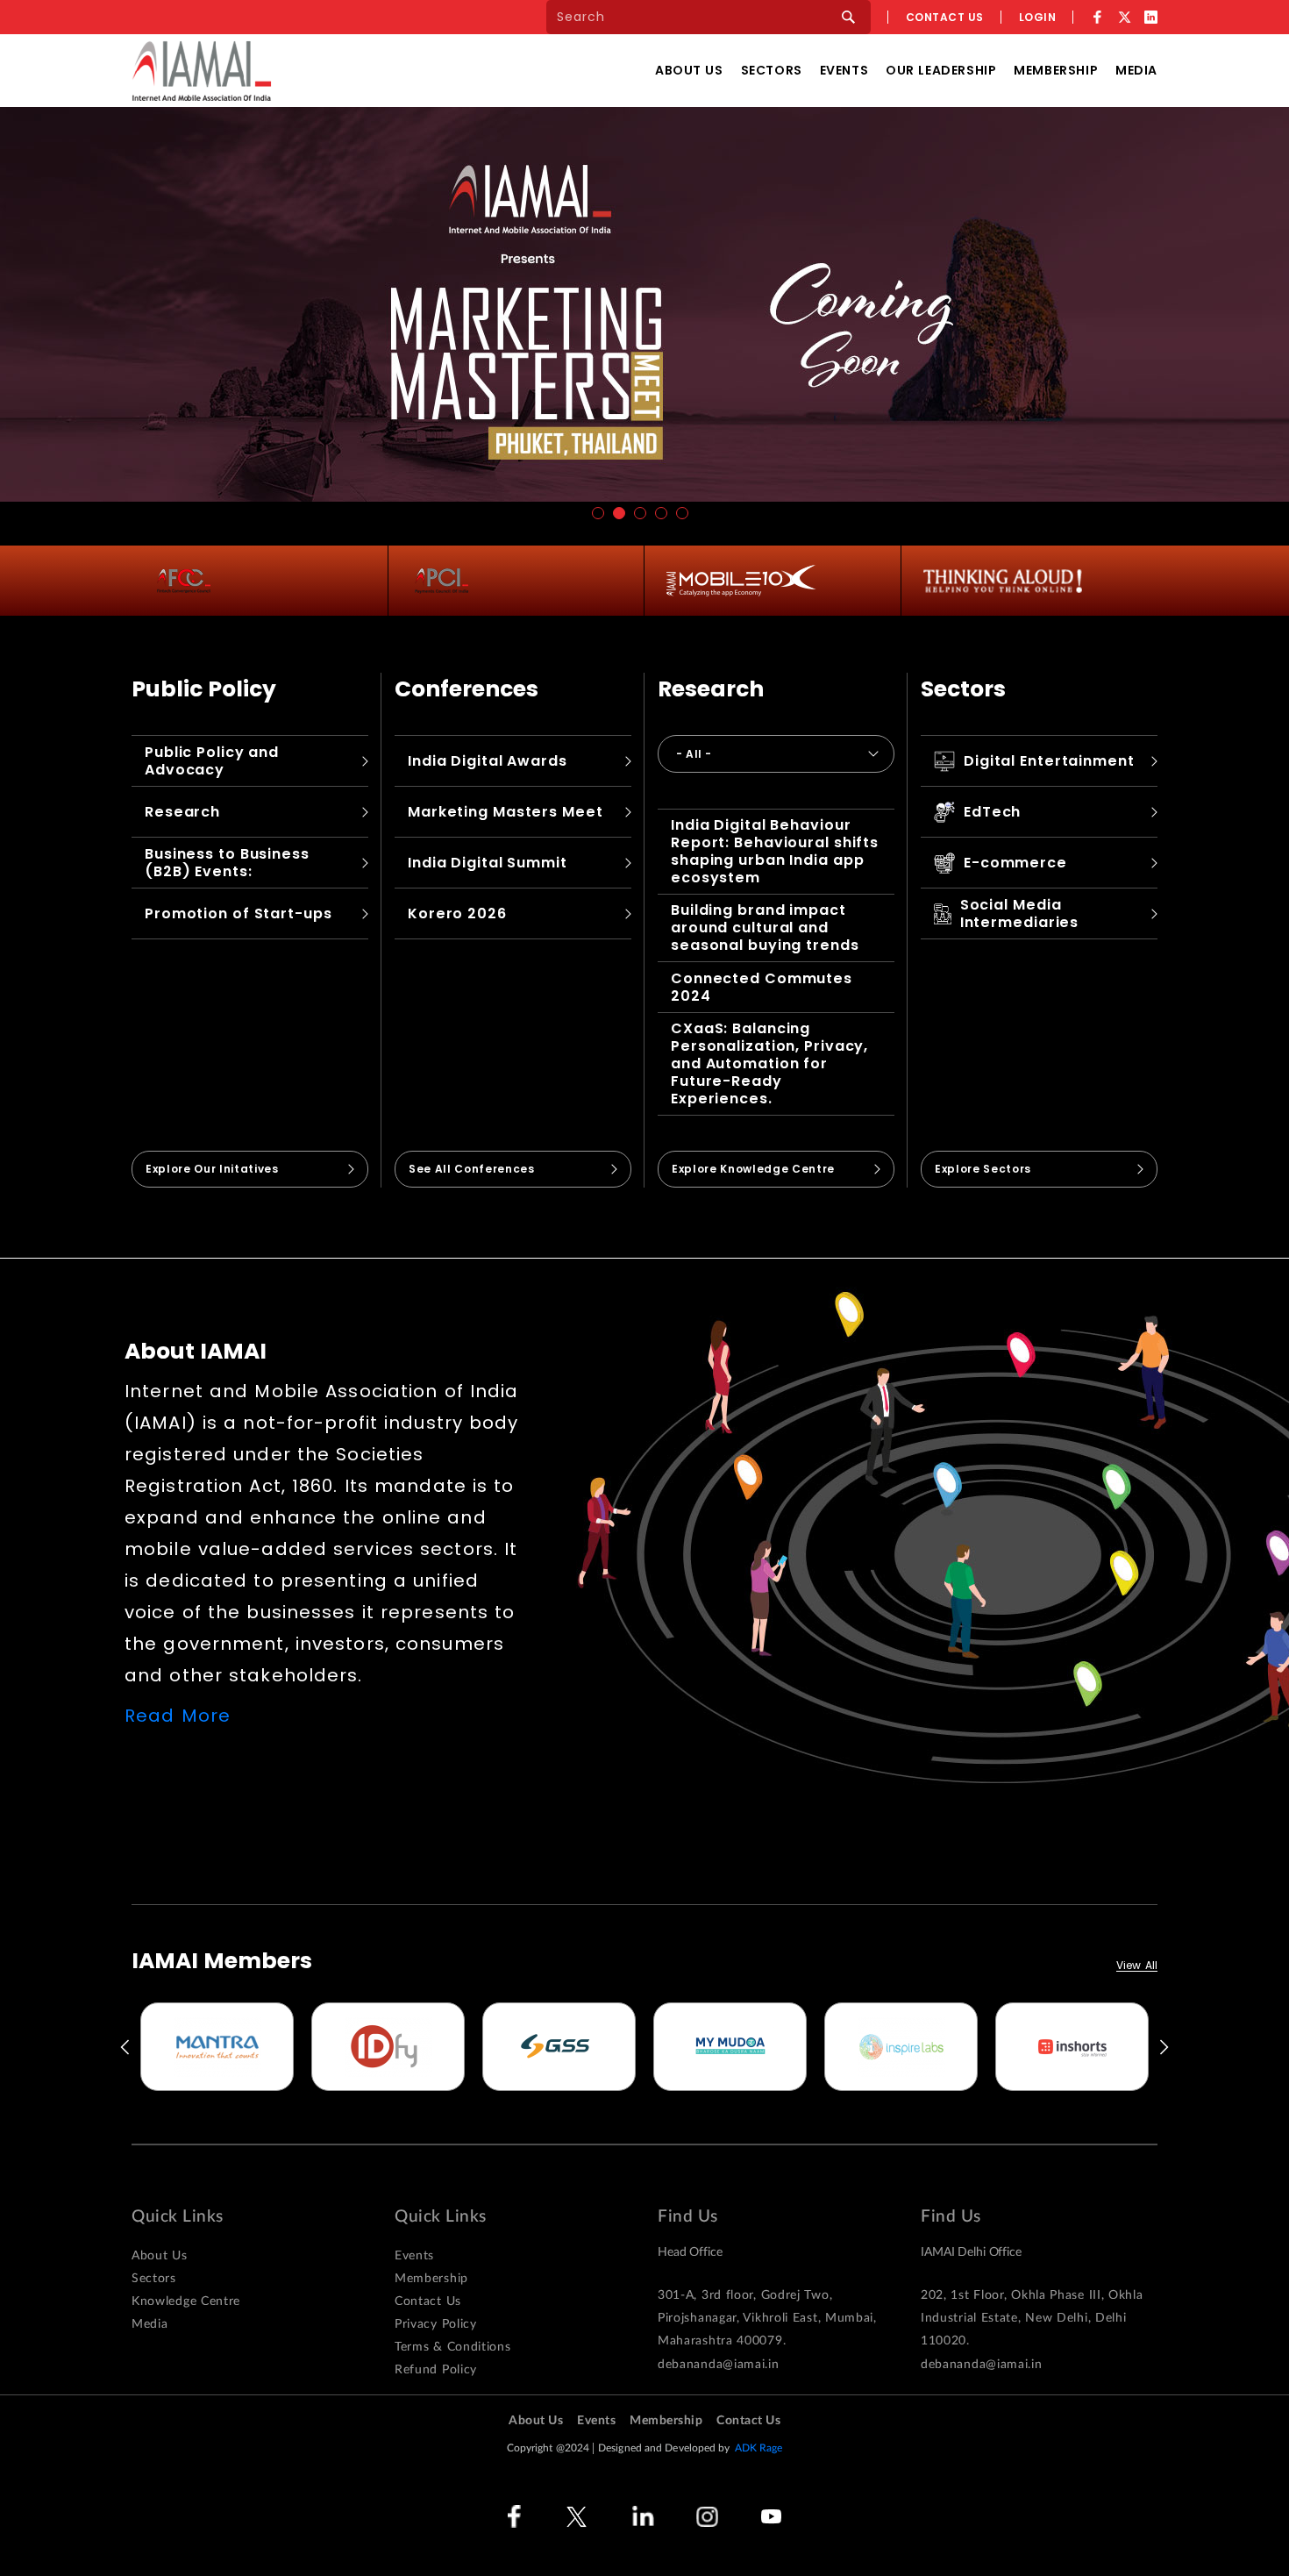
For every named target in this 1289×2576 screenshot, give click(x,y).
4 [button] (661, 513)
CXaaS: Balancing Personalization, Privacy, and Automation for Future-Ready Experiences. (769, 1063)
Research (182, 812)
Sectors (772, 70)
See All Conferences (472, 1169)
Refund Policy (436, 2370)
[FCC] (184, 581)
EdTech (992, 812)
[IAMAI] (202, 71)
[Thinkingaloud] (1003, 581)
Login (1038, 17)
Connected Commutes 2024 (762, 987)
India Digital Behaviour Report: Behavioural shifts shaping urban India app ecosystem (775, 851)
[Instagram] (707, 2517)
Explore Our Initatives (212, 1169)
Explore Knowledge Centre (753, 1169)
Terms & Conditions (453, 2347)
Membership (1056, 70)
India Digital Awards (488, 761)
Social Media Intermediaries (1019, 913)
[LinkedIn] (1151, 17)
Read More (178, 1716)
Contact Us (428, 2301)
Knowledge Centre (186, 2301)
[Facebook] (1097, 17)
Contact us (945, 17)
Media (1136, 70)
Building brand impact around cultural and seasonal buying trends (765, 928)
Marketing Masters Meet (506, 812)
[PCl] (442, 581)
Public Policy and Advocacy (212, 761)
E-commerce (1015, 863)
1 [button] (598, 513)
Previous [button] (124, 2047)
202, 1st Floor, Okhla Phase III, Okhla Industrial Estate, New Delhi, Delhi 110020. (1032, 2318)
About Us (689, 70)
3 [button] (640, 513)
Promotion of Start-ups (239, 913)
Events (844, 70)
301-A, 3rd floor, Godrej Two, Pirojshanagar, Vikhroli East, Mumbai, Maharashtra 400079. (767, 2318)
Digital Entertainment (1049, 761)
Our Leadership (941, 70)
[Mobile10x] (741, 581)
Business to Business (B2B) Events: (227, 863)
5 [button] (682, 513)
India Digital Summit (488, 863)
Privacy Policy (436, 2324)
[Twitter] (1124, 17)
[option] (217, 2047)
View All (1137, 1966)
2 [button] (619, 513)
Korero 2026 (457, 913)
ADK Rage (759, 2448)
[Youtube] (771, 2517)
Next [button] (1165, 2047)
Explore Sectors (983, 1169)
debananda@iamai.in (719, 2365)
